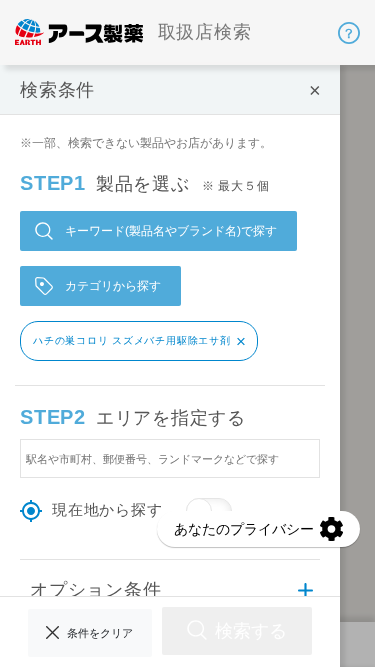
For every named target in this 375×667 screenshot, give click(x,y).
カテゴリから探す (113, 286)
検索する (251, 630)
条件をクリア (100, 633)
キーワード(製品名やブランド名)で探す (171, 231)
